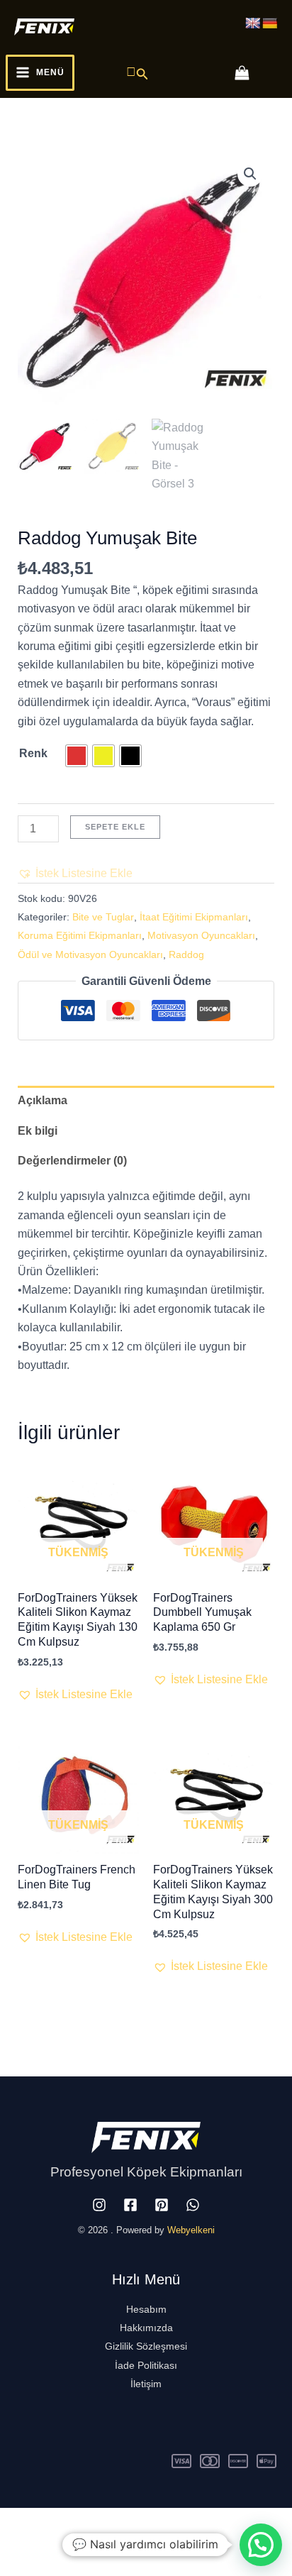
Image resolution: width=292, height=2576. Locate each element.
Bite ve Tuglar (103, 917)
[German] (270, 24)
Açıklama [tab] (43, 1100)
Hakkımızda (146, 2328)
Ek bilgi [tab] (38, 1131)
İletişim (146, 2384)
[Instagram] (99, 2205)
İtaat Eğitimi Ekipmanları (194, 917)
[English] (253, 24)
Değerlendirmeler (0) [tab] (72, 1161)
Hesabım (146, 2309)
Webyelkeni (191, 2230)
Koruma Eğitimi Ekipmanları (80, 935)
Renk (33, 753)
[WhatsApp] (193, 2205)
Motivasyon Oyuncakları (201, 935)
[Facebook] (130, 2205)
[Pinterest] (162, 2205)
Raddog (186, 954)
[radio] (77, 756)
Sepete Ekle (115, 827)
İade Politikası (146, 2365)
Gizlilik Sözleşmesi (146, 2346)
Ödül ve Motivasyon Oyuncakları (90, 954)
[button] (137, 72)
